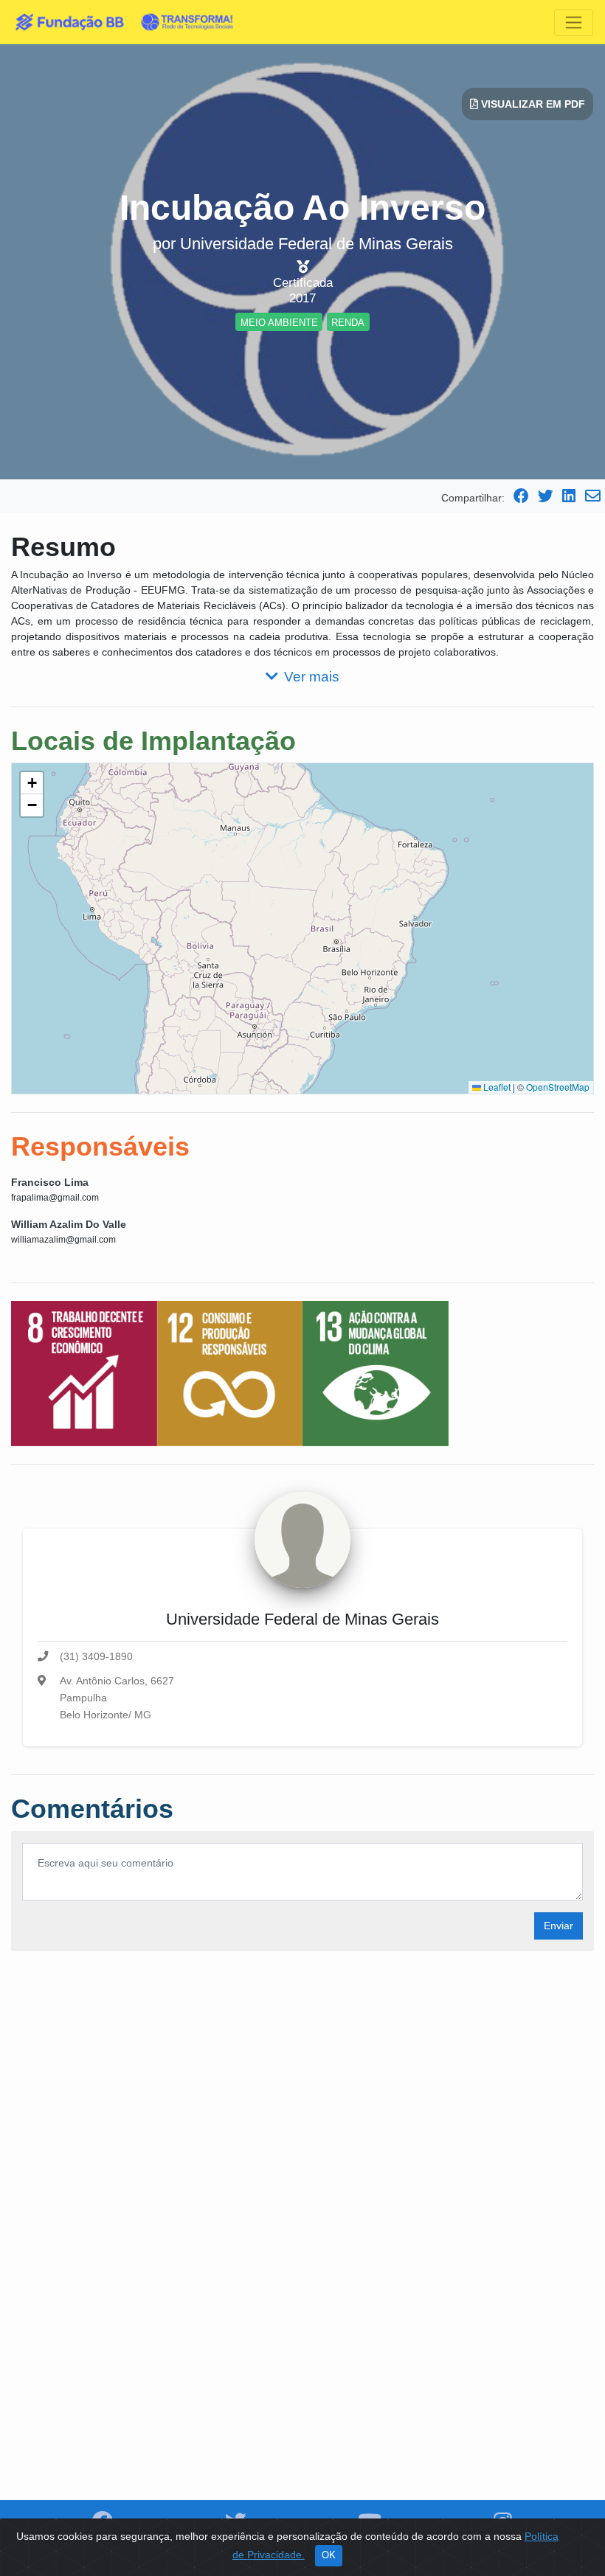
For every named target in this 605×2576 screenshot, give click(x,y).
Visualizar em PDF (532, 104)
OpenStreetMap (558, 1087)
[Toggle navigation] (574, 22)
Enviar (559, 1926)
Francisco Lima (50, 1182)
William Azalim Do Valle (69, 1224)
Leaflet (496, 1087)
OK (329, 2555)
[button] (32, 783)
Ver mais (312, 677)
